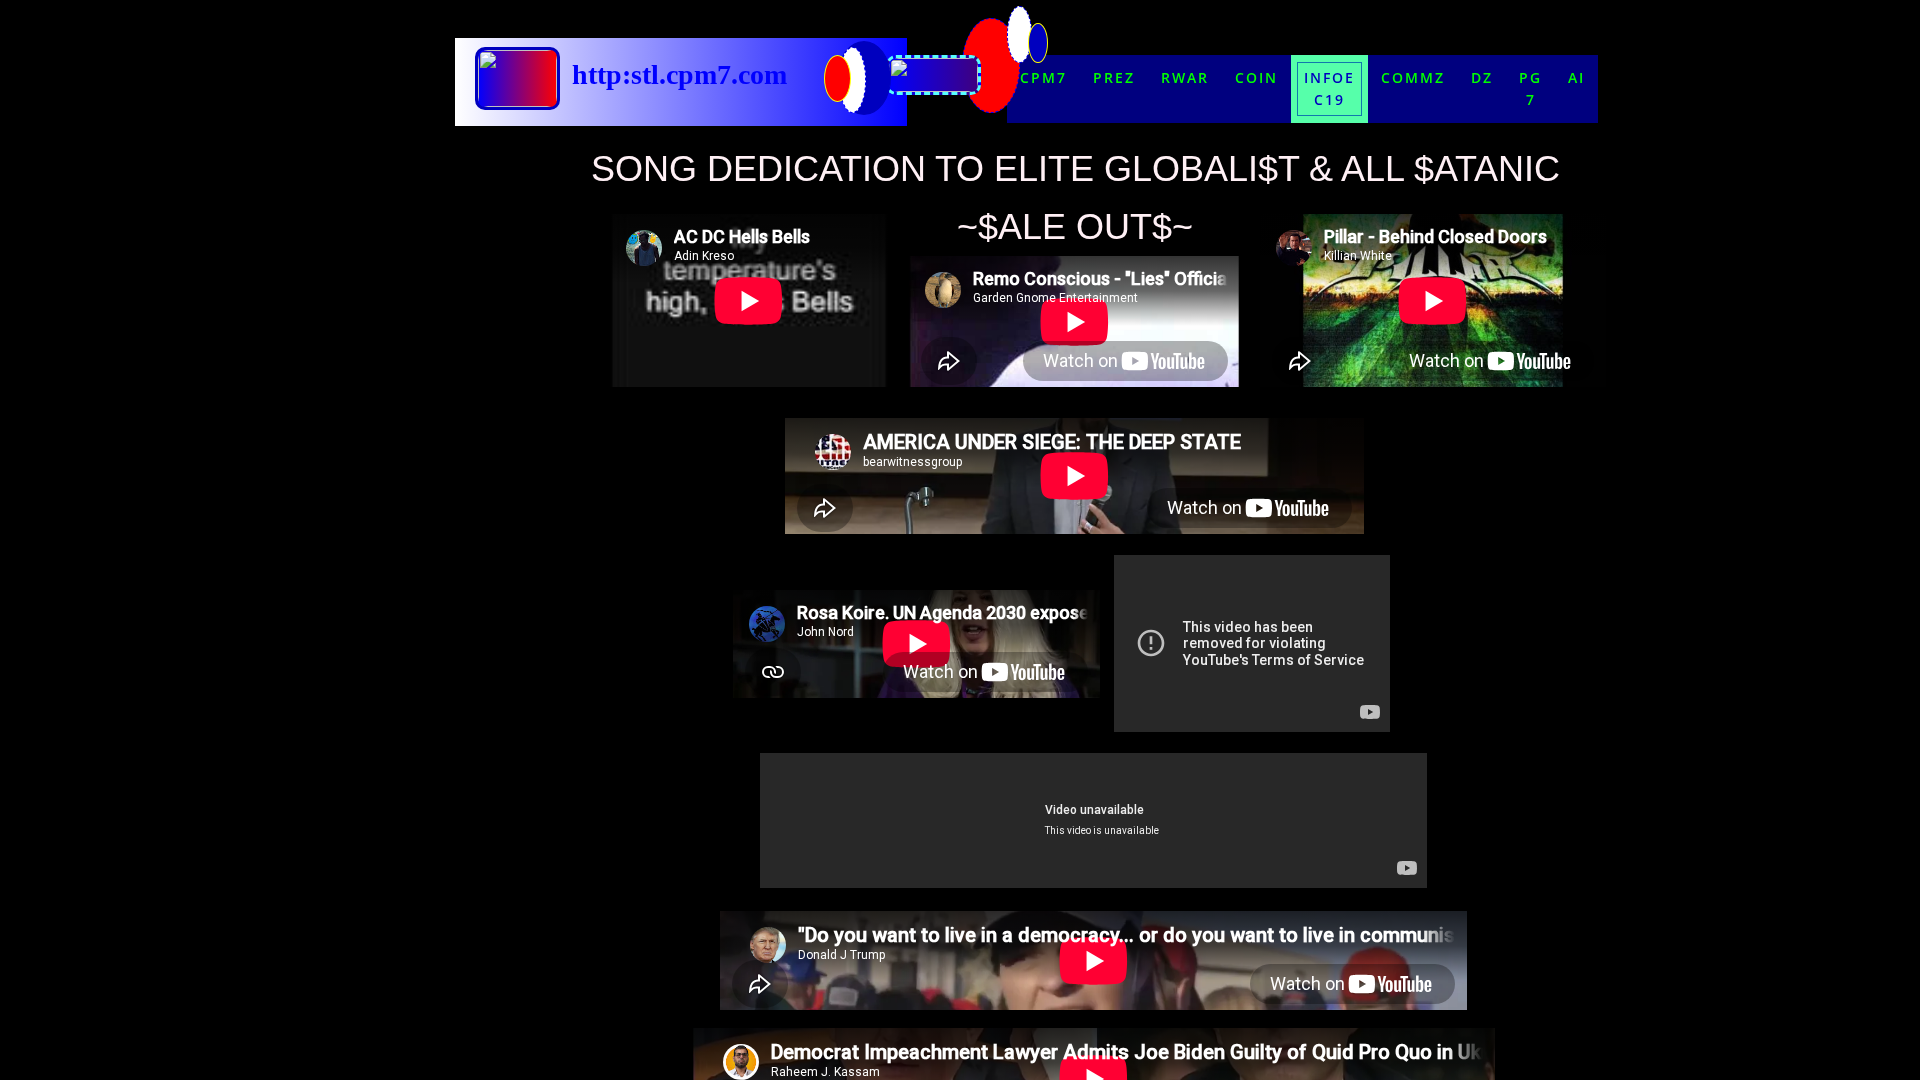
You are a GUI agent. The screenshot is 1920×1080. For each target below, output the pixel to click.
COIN (1256, 77)
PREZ (1114, 77)
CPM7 (1043, 77)
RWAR (1185, 77)
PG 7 (1530, 88)
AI (1576, 77)
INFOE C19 (1329, 88)
